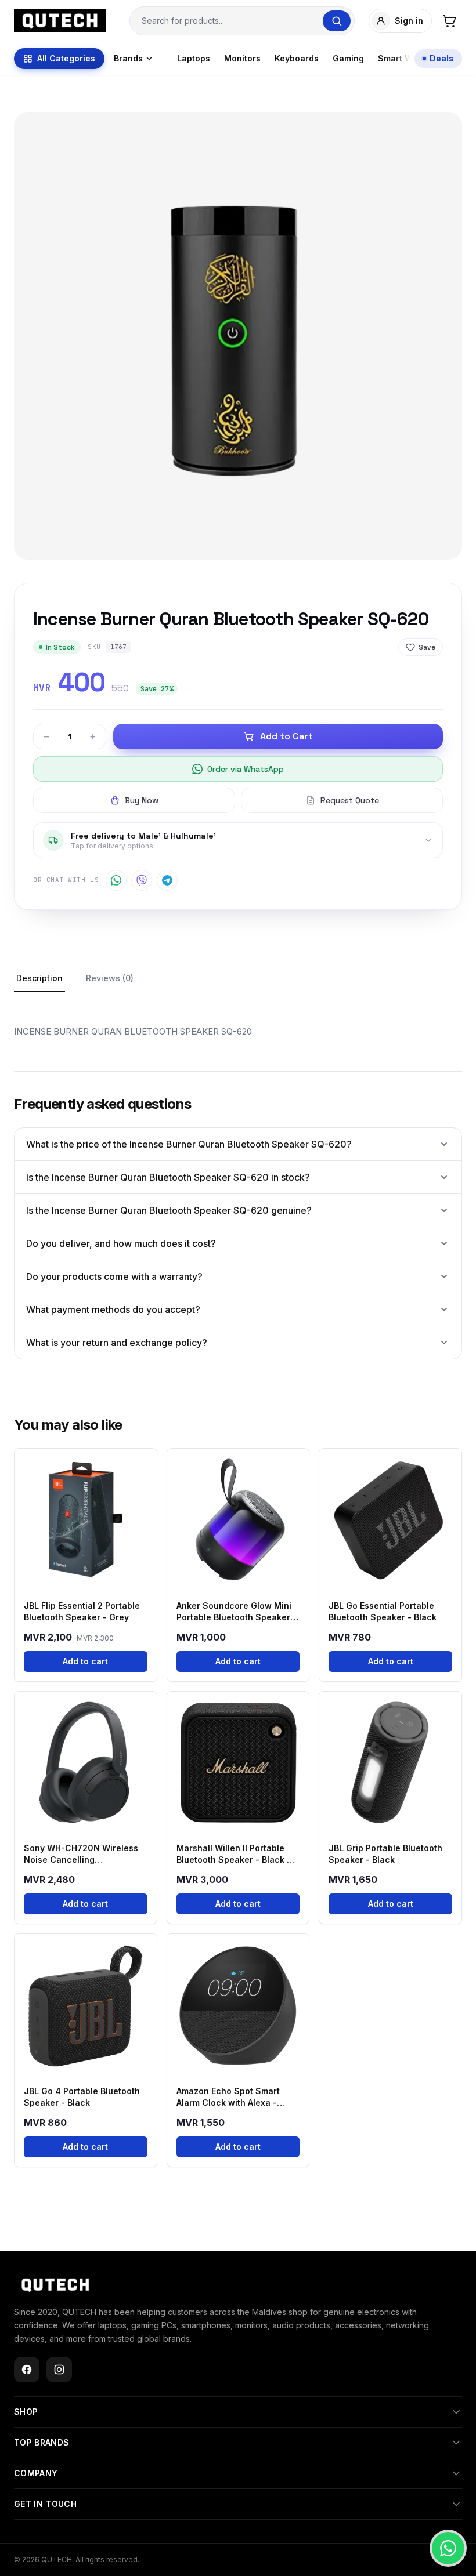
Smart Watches (409, 58)
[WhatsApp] (116, 880)
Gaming (348, 58)
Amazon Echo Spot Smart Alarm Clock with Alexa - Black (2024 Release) (228, 2097)
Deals (442, 58)
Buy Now (142, 800)
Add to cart (85, 1661)
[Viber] (142, 880)
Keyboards (297, 58)
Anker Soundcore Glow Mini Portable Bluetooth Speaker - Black (237, 1612)
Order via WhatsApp (246, 769)
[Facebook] (27, 2370)
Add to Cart (286, 736)
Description (39, 978)
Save (427, 647)
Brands (128, 58)
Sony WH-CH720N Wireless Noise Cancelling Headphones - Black (81, 1854)
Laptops (194, 58)
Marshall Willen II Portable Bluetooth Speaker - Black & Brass (235, 1854)
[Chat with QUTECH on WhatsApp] (448, 2548)
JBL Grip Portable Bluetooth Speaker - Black (385, 1854)
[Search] (337, 21)
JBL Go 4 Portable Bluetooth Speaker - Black (82, 2097)
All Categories (66, 58)
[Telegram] (167, 880)
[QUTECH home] (55, 2285)
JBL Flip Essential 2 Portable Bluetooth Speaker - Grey (82, 1611)
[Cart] (449, 21)
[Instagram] (59, 2370)
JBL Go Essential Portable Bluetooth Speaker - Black (383, 1611)
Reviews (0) (110, 978)
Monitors (242, 58)
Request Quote (350, 800)
